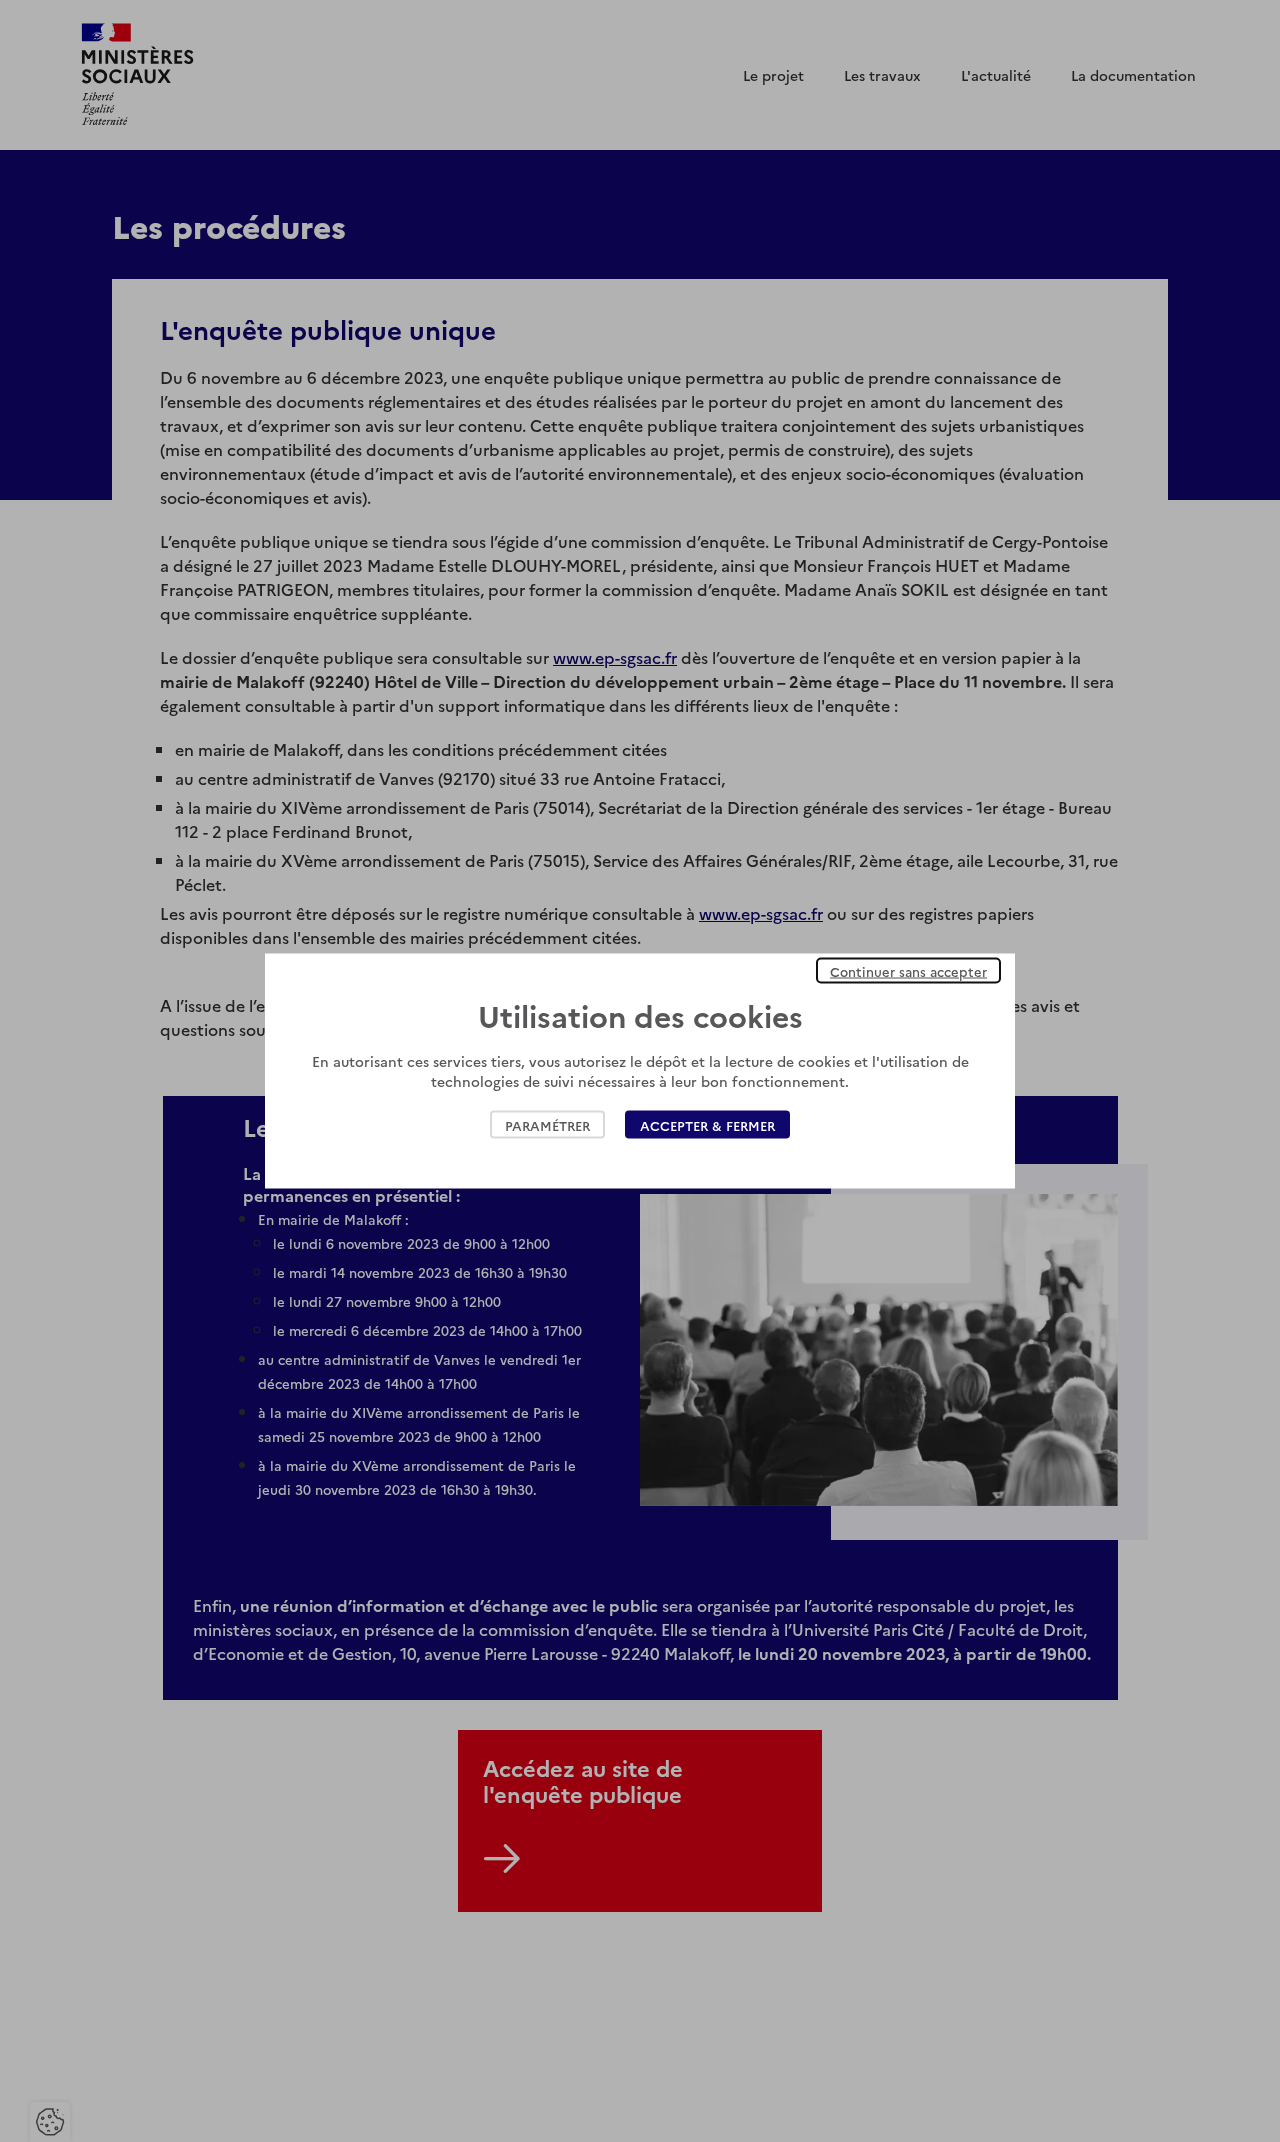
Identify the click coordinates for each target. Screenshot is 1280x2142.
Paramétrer (547, 1125)
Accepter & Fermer (707, 1125)
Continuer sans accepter (908, 971)
